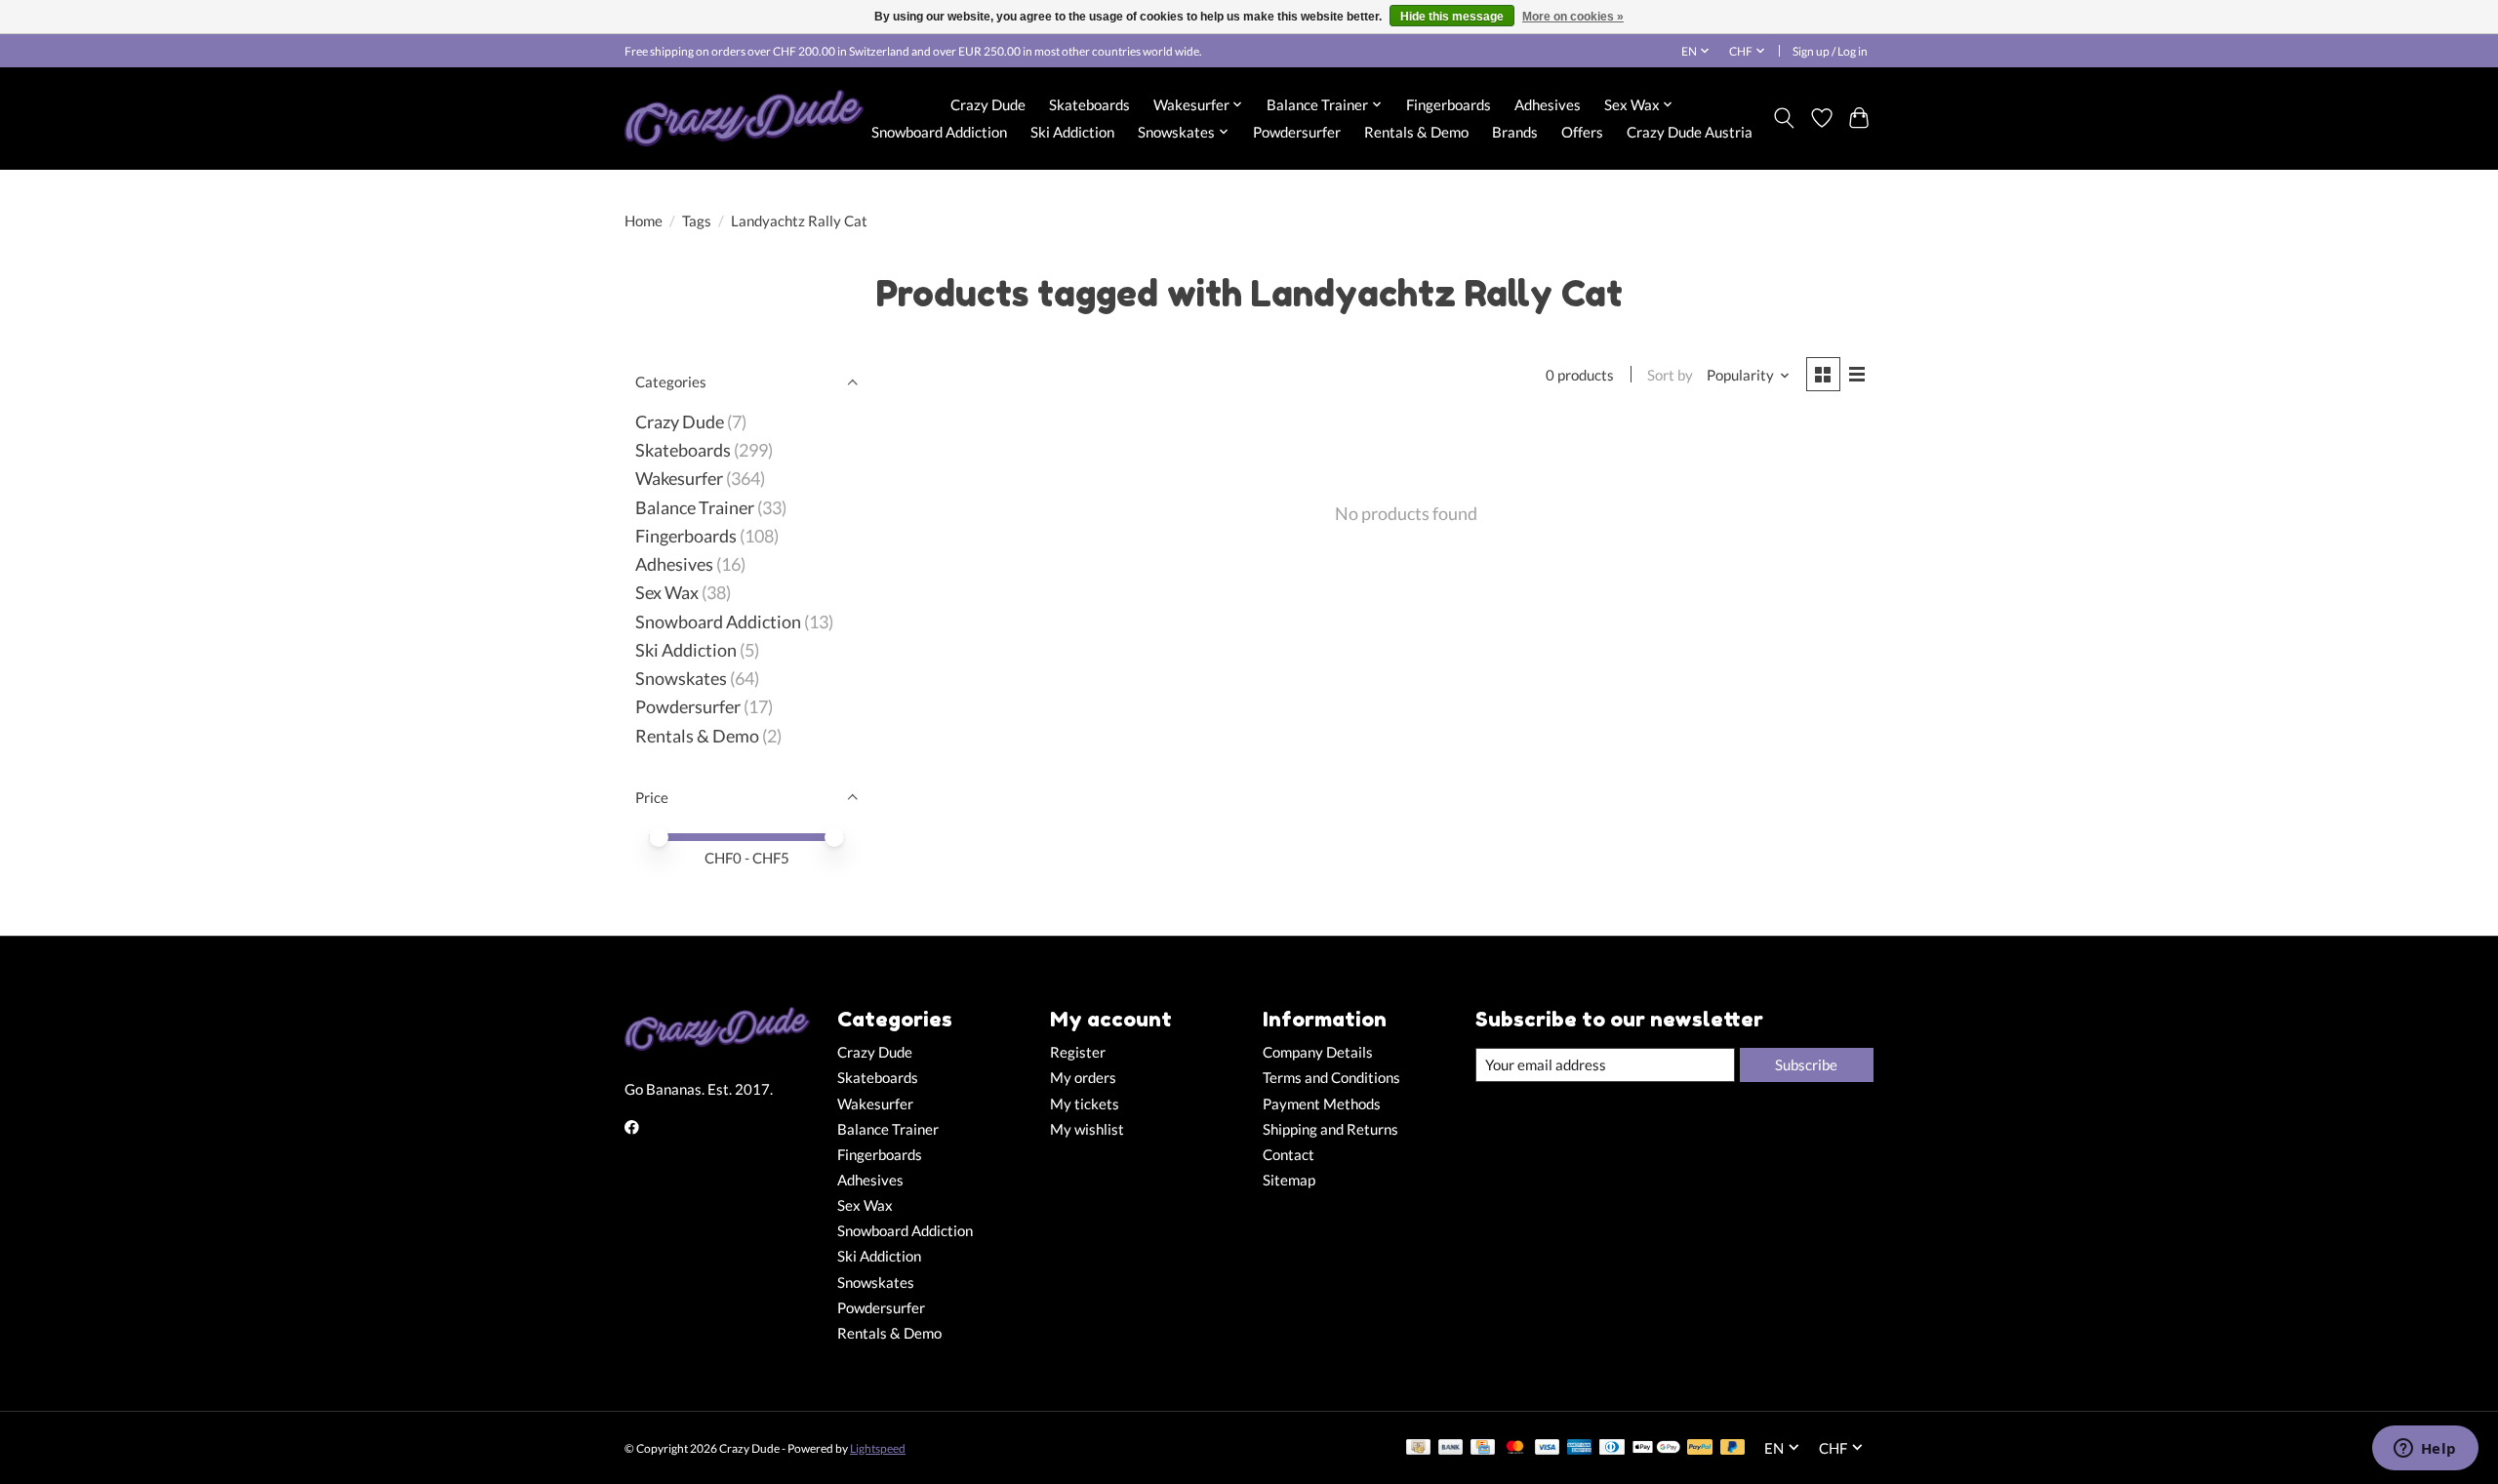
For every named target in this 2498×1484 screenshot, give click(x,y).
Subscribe (1806, 1065)
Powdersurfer (1297, 132)
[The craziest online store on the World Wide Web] (744, 118)
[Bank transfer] (1451, 1448)
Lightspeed (878, 1448)
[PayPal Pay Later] (1733, 1448)
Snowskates (681, 679)
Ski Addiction (1072, 132)
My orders (1083, 1078)
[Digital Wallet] (1656, 1448)
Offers (1582, 132)
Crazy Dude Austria (1690, 132)
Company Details (1318, 1052)
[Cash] (1418, 1448)
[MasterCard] (1515, 1448)
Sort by (1670, 375)
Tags (697, 221)
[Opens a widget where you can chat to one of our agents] (2425, 1450)
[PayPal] (1700, 1448)
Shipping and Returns (1330, 1129)
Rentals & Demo (1416, 132)
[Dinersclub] (1612, 1448)
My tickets (1085, 1104)
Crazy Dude (988, 104)
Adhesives (1548, 104)
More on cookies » (1573, 17)
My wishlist (1087, 1129)
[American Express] (1580, 1448)
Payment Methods (1322, 1104)
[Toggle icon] (1784, 118)
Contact (1289, 1155)
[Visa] (1548, 1448)
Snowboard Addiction (939, 132)
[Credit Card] (1483, 1448)
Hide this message (1452, 17)
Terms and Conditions (1331, 1078)
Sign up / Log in (1830, 51)
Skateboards (1089, 104)
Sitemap (1289, 1180)
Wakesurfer (679, 479)
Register (1078, 1052)
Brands (1515, 132)
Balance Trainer (695, 508)
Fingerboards (1449, 104)
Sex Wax (667, 593)
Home (644, 221)
